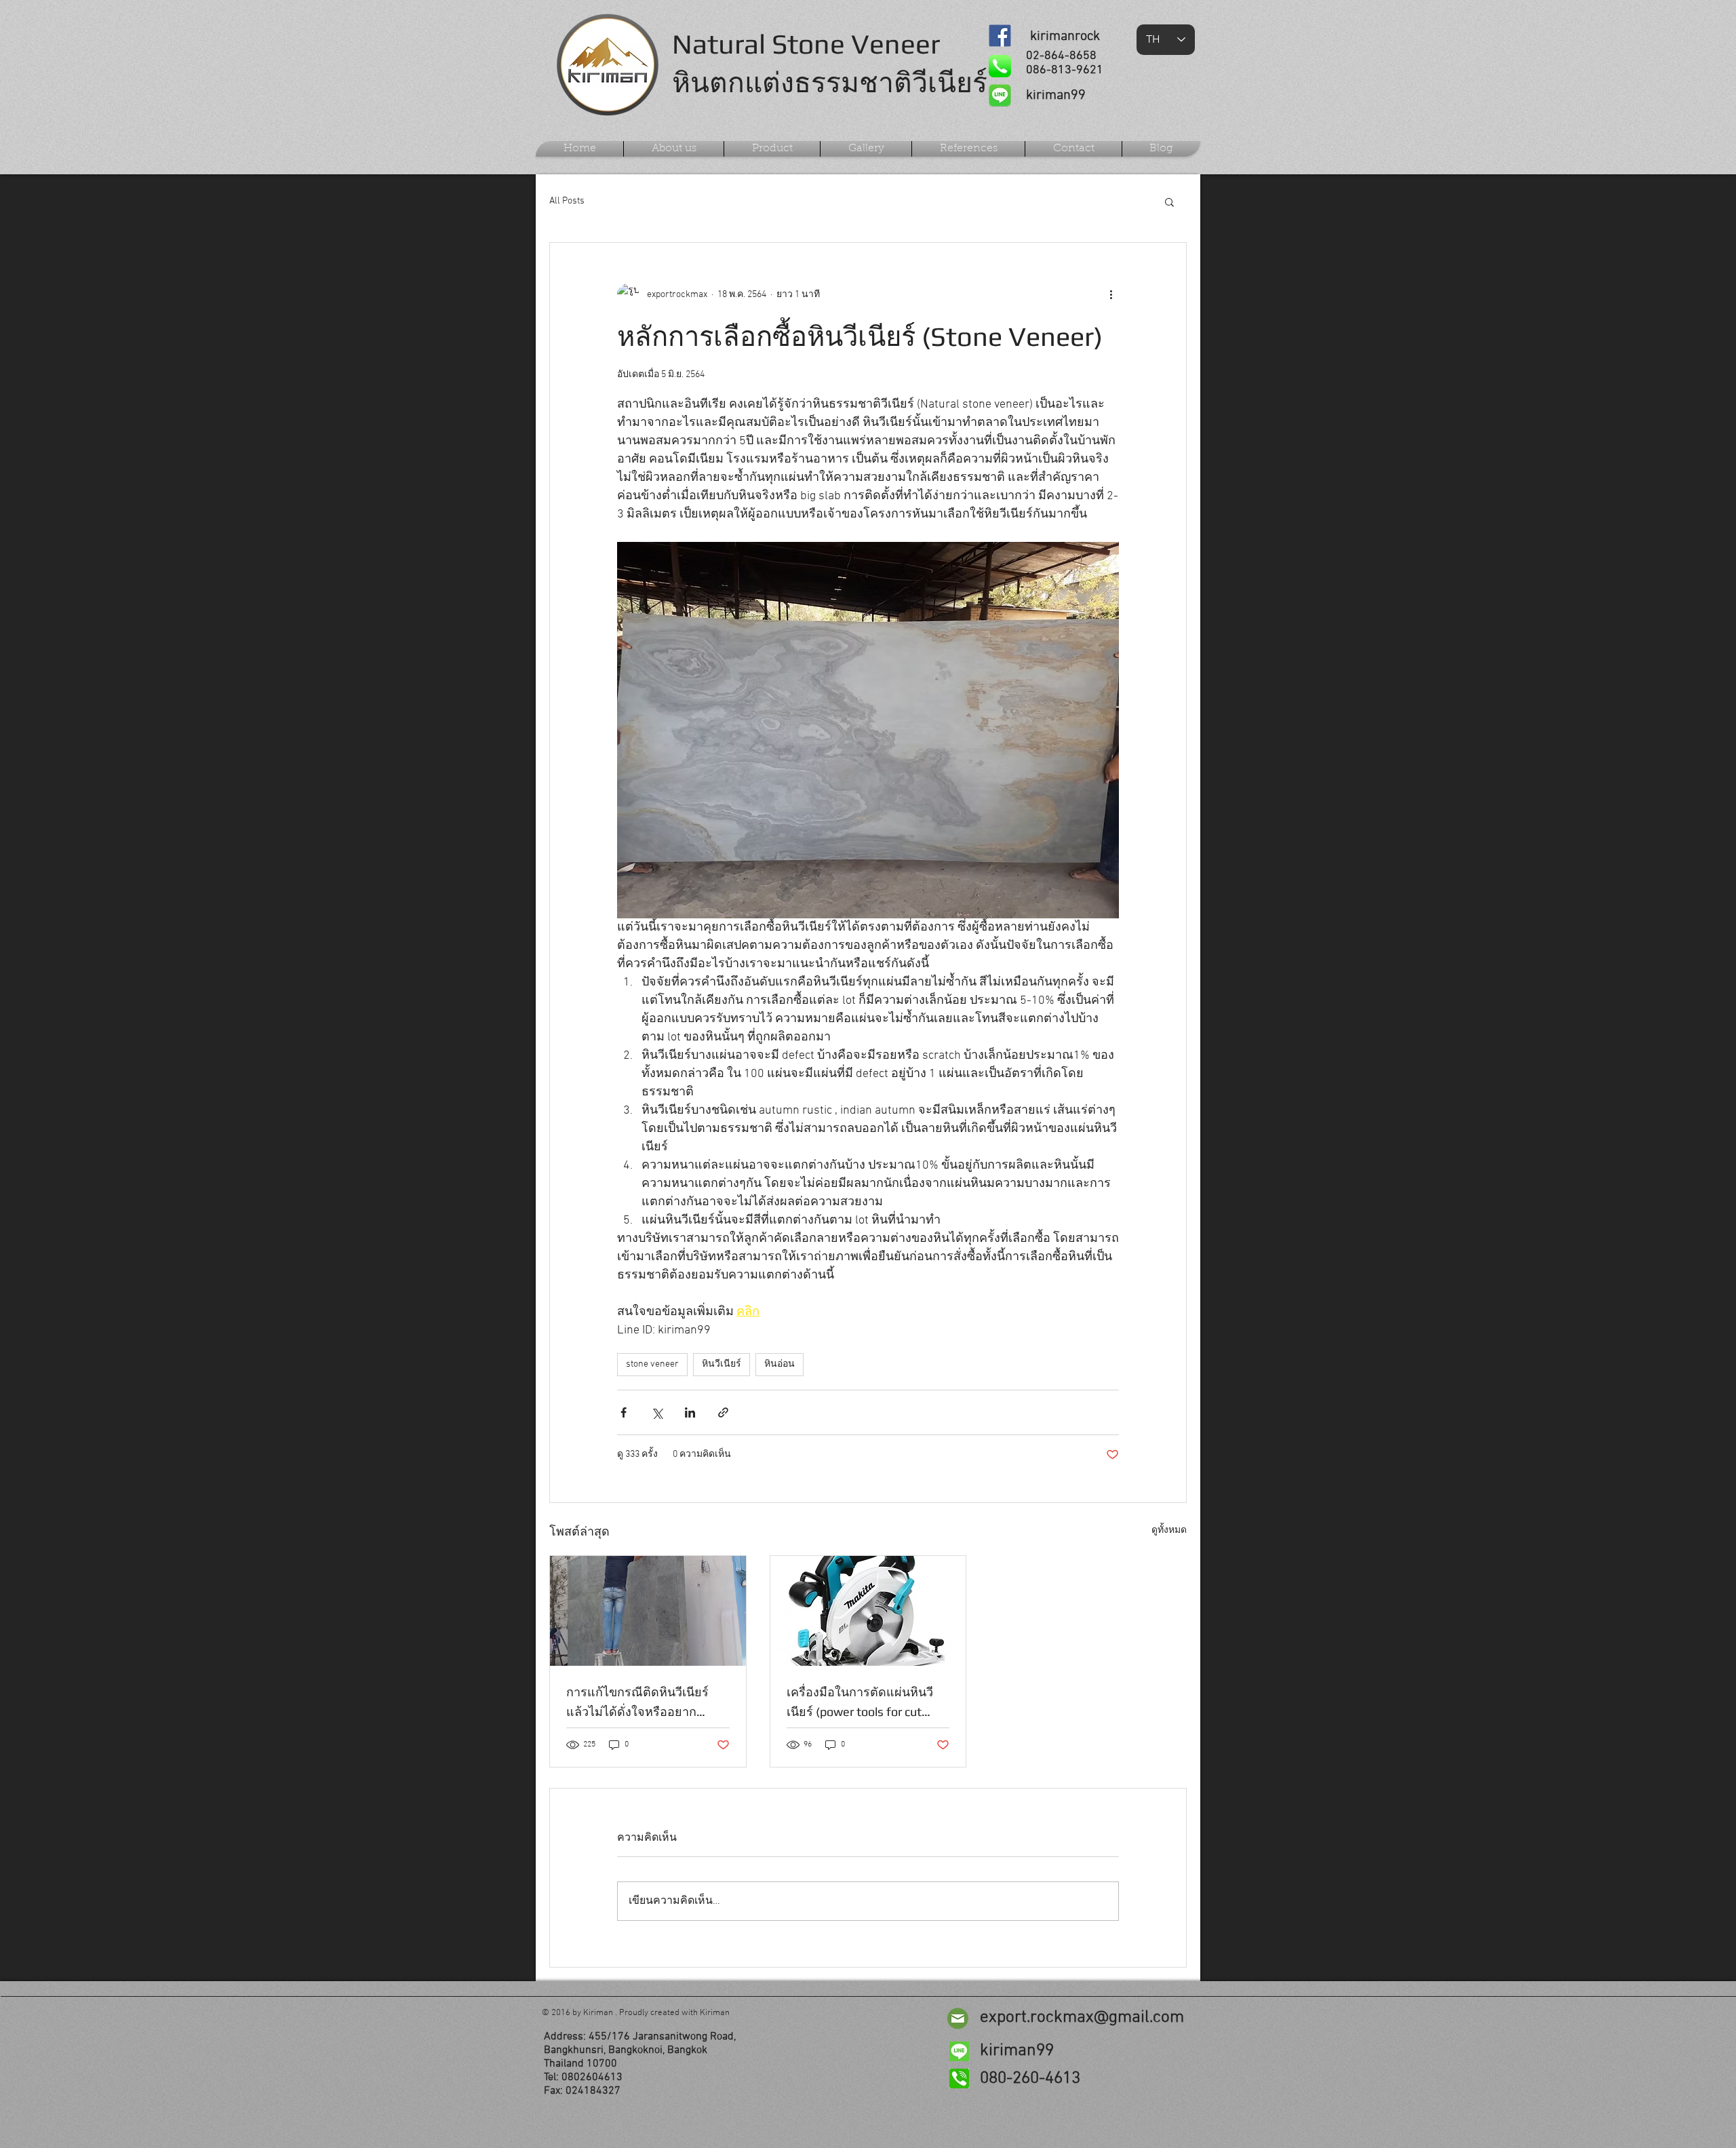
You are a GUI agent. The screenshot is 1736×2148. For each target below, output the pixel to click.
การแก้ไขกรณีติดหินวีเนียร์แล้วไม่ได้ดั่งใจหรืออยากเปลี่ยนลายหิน (637, 1703)
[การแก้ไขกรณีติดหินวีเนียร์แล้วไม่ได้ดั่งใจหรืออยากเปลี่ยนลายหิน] (648, 1611)
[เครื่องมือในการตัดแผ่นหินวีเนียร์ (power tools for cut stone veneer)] (868, 1611)
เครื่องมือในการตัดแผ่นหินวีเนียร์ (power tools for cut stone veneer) (860, 1703)
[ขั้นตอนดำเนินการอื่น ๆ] (1111, 294)
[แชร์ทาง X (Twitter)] (657, 1412)
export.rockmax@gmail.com (1082, 2018)
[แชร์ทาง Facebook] (624, 1412)
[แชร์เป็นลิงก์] (723, 1412)
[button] (1169, 201)
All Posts (567, 201)
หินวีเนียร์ (722, 1364)
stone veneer (652, 1364)
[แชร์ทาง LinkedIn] (690, 1412)
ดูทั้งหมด (1169, 1530)
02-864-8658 (1061, 56)
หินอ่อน (780, 1364)
